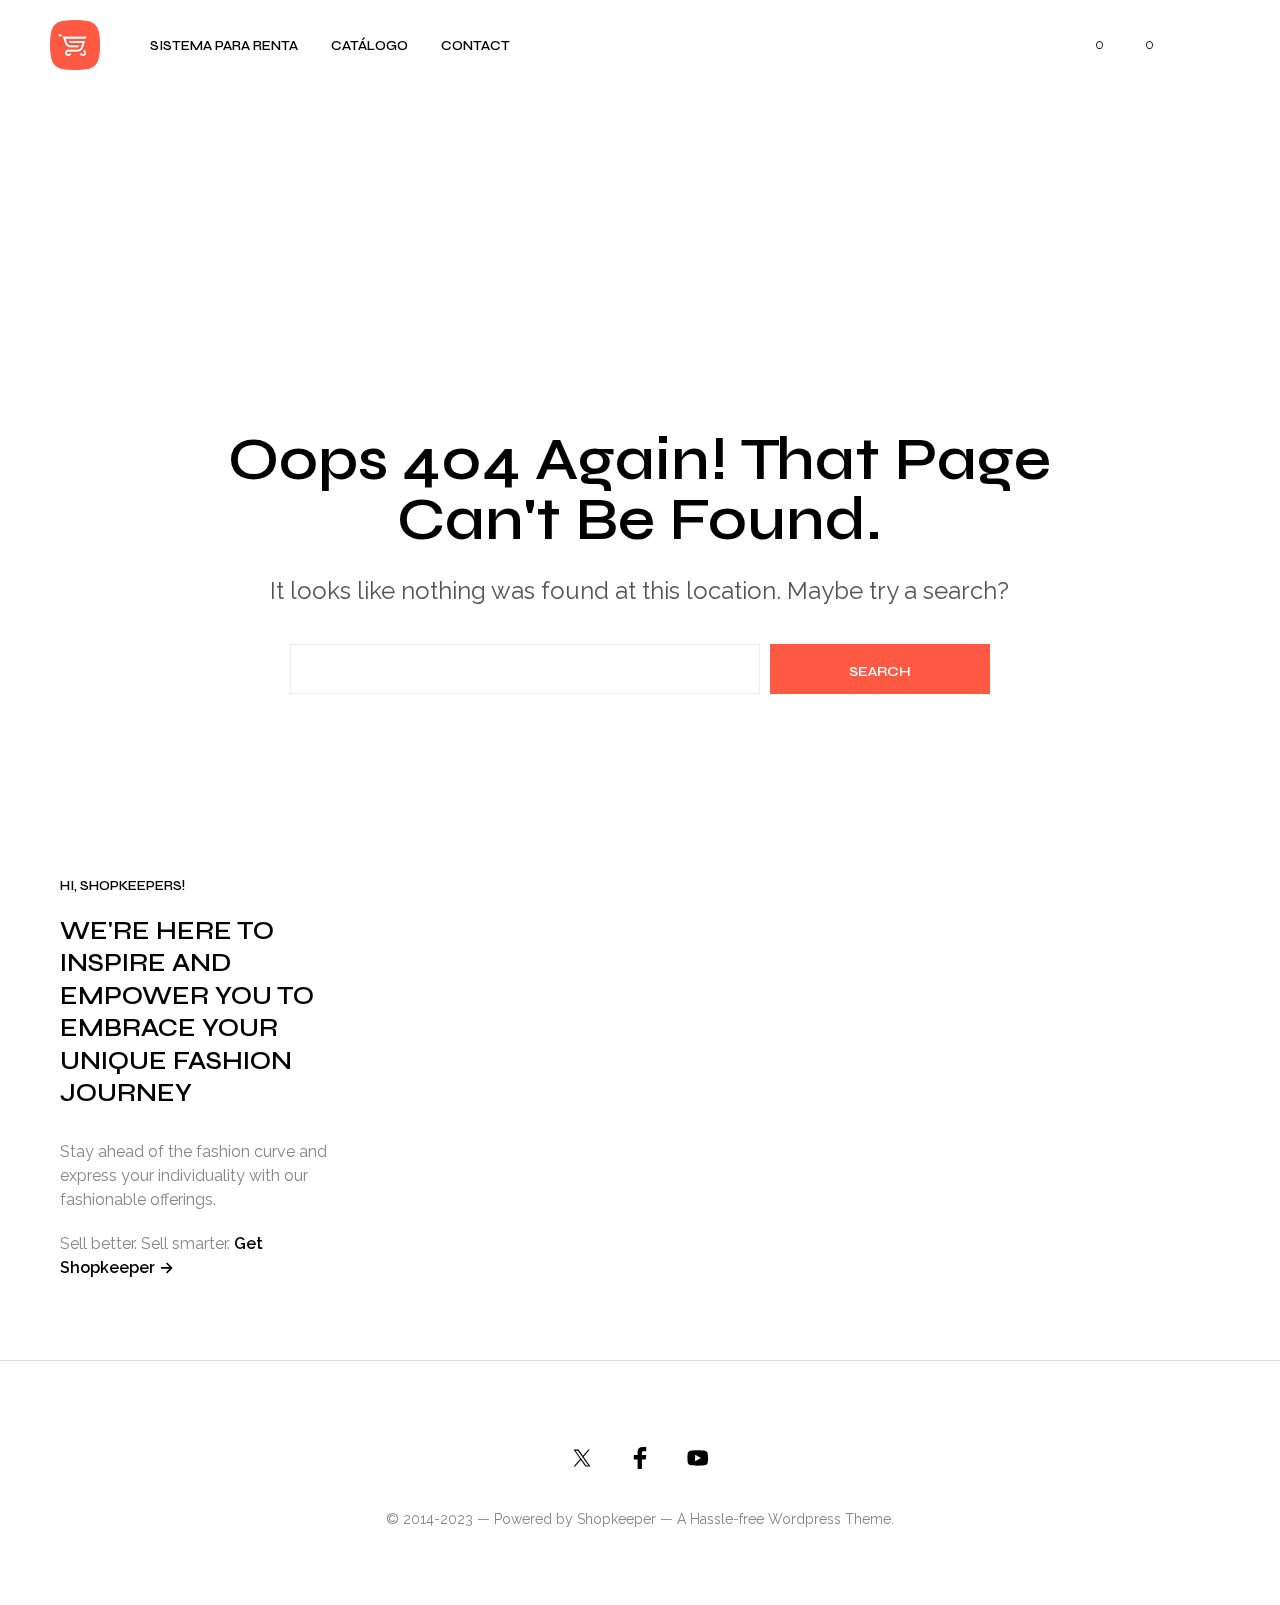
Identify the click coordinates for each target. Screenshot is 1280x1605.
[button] (1088, 45)
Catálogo (369, 46)
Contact (475, 46)
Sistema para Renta (224, 46)
